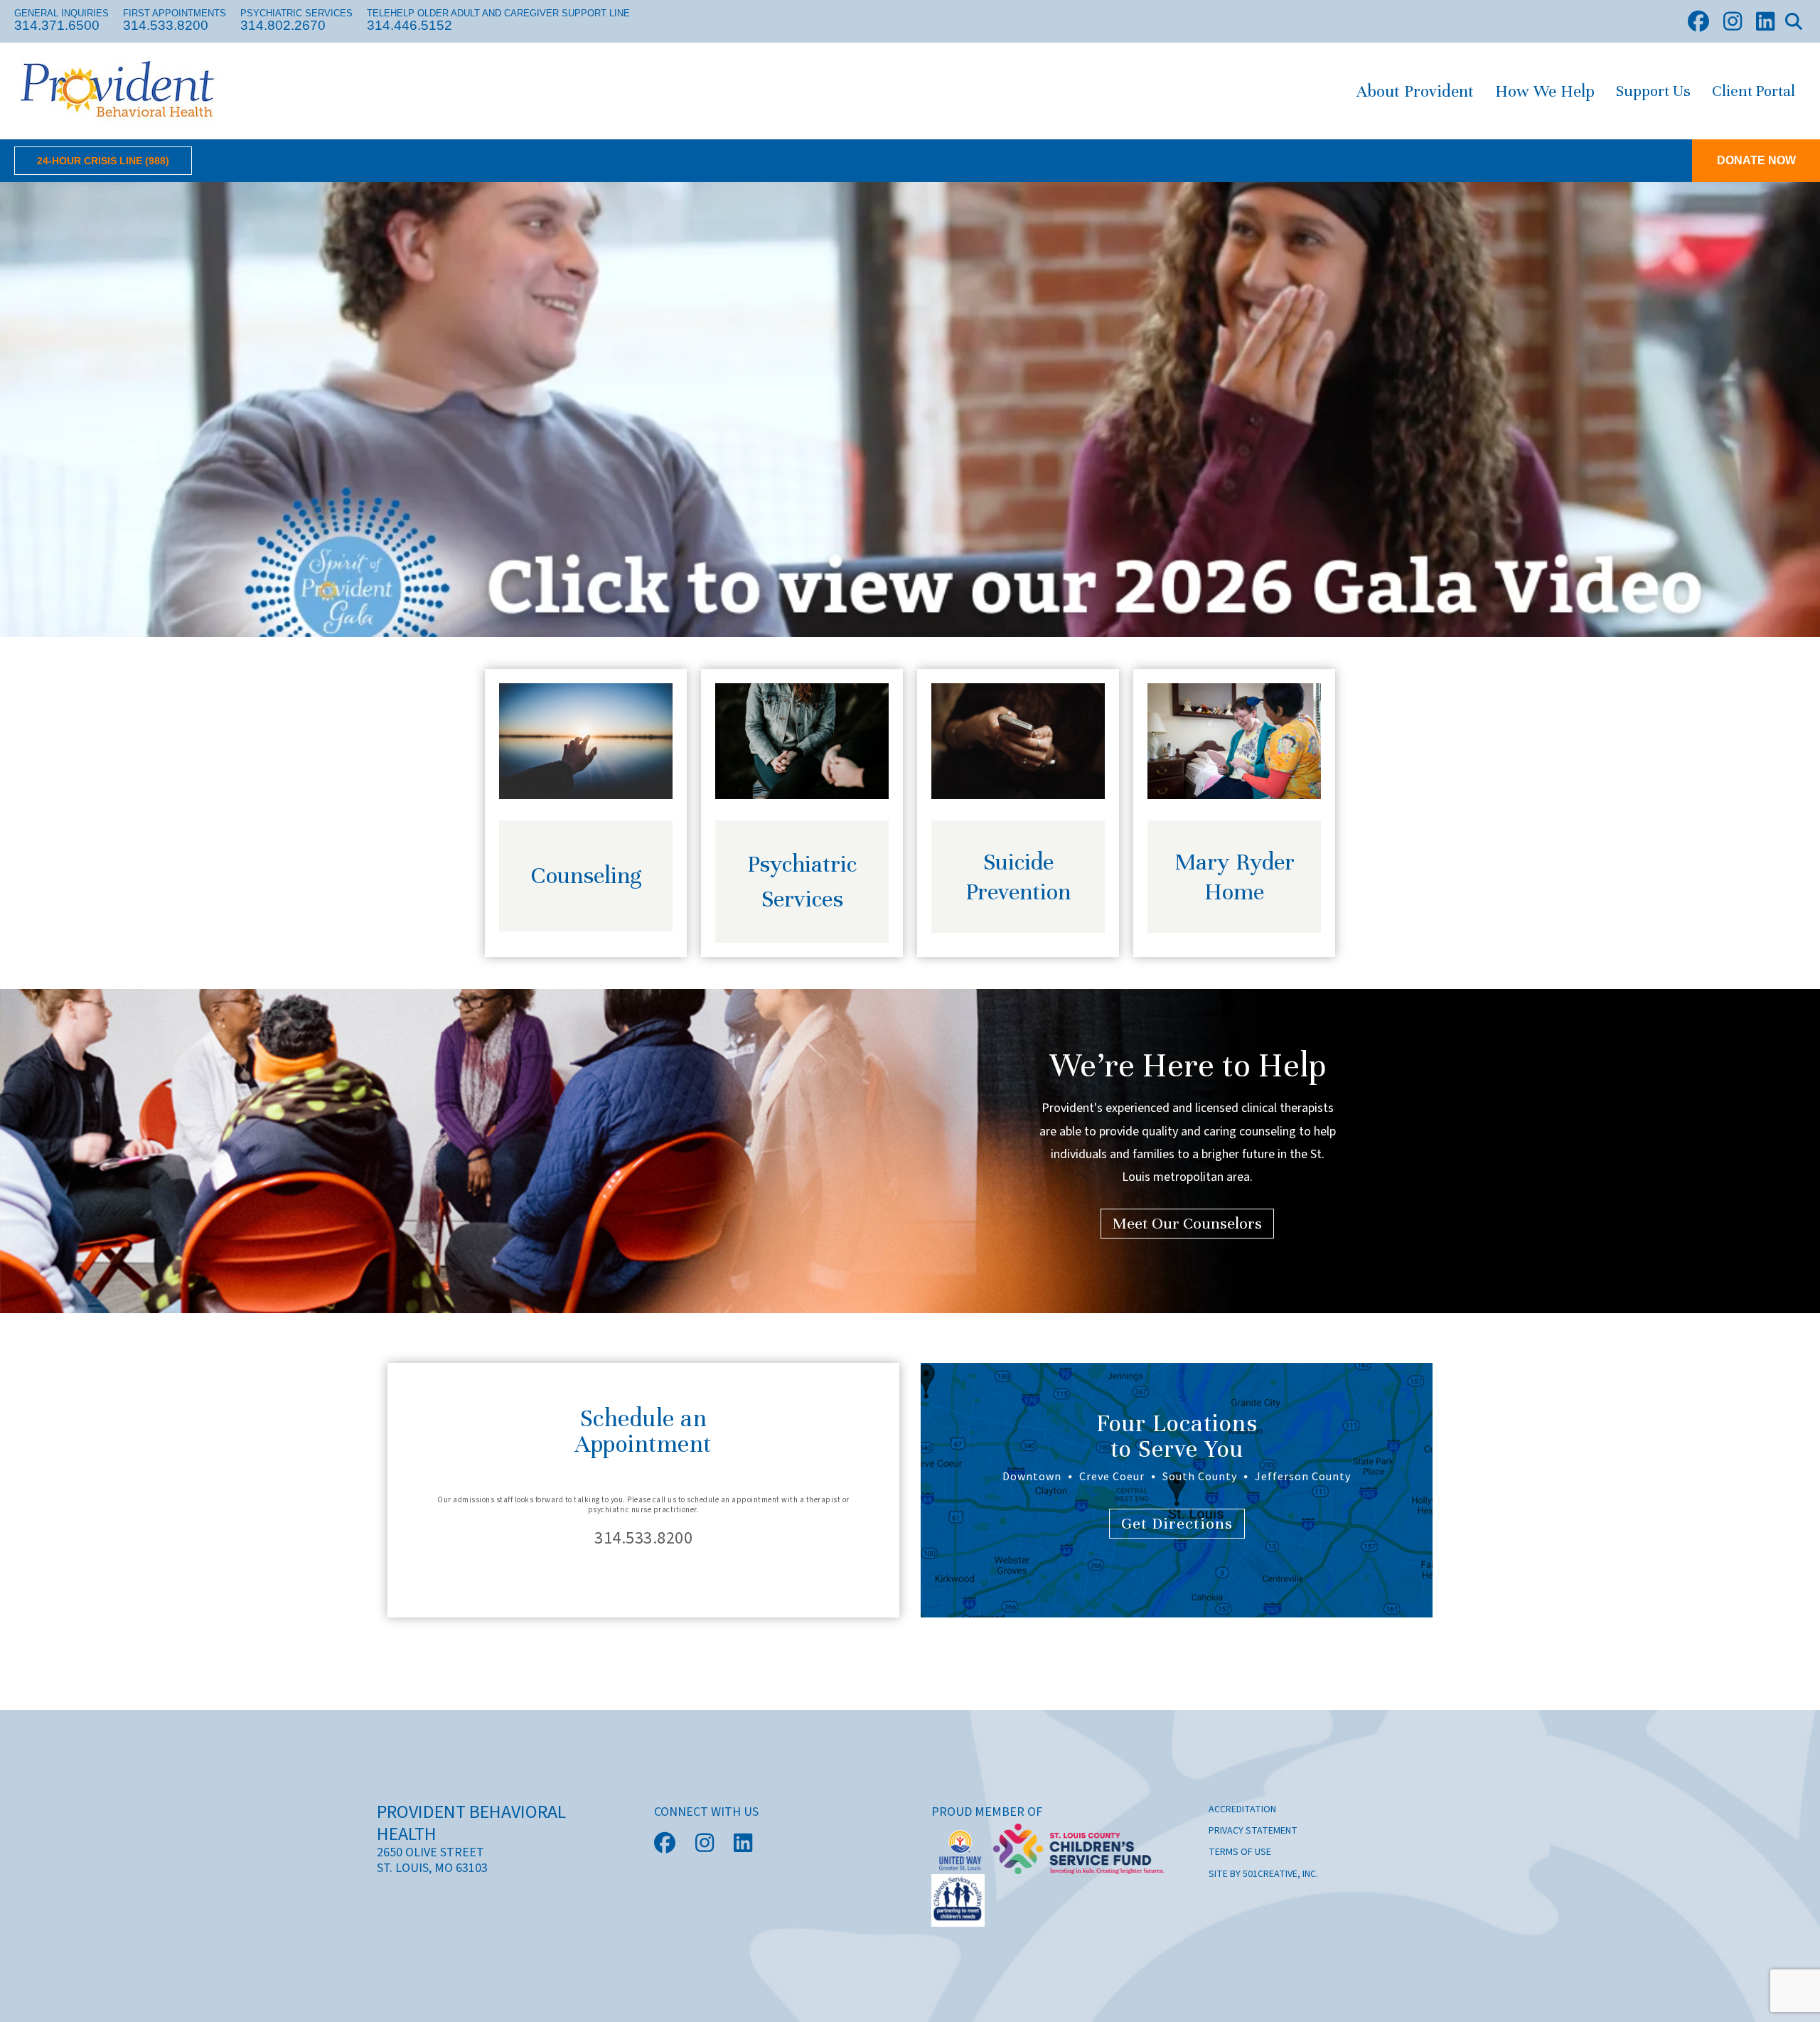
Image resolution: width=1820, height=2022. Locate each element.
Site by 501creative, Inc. (1263, 1874)
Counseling (586, 875)
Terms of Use (1240, 1852)
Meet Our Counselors (1187, 1223)
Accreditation (1242, 1809)
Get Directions (1177, 1523)
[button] (1794, 21)
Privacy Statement (1253, 1831)
